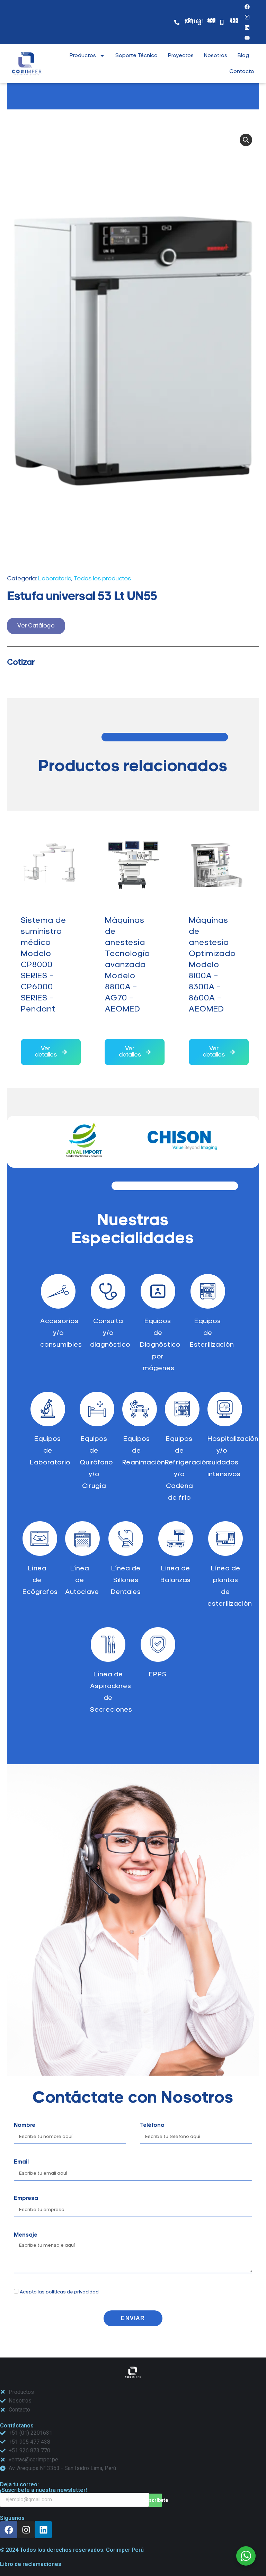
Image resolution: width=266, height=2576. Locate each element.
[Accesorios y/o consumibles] (58, 1291)
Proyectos (181, 56)
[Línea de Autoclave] (82, 1539)
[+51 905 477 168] (199, 22)
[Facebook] (247, 7)
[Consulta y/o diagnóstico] (108, 1291)
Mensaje (26, 2235)
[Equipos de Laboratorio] (48, 1409)
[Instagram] (247, 17)
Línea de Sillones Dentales (126, 1580)
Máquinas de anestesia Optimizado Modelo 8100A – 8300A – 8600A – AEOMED (129, 965)
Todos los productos (102, 579)
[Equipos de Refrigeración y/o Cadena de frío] (182, 1409)
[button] (246, 140)
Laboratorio (55, 579)
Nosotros (216, 56)
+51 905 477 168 (211, 21)
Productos (83, 56)
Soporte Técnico (136, 56)
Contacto (242, 72)
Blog (243, 56)
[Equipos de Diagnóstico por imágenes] (158, 1291)
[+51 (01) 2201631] (177, 22)
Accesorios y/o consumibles (61, 1333)
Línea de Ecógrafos (40, 1580)
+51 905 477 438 (234, 21)
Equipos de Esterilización (212, 1333)
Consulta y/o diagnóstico (110, 1333)
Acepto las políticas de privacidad (59, 2292)
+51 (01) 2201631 (194, 21)
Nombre (25, 2125)
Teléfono (152, 2125)
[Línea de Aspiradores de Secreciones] (108, 1644)
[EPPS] (158, 1644)
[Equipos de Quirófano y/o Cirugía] (97, 1409)
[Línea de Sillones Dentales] (126, 1539)
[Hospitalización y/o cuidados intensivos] (225, 1409)
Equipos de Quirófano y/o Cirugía (96, 1463)
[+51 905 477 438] (222, 22)
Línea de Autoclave (82, 1580)
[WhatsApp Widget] (246, 2556)
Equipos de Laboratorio (50, 1451)
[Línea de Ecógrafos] (40, 1539)
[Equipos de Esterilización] (208, 1291)
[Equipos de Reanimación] (140, 1409)
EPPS (158, 1675)
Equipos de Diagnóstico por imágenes (160, 1345)
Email (21, 2162)
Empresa (26, 2199)
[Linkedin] (43, 2530)
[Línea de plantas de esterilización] (225, 1539)
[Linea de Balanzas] (176, 1539)
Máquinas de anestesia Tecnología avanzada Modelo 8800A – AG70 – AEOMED (44, 965)
